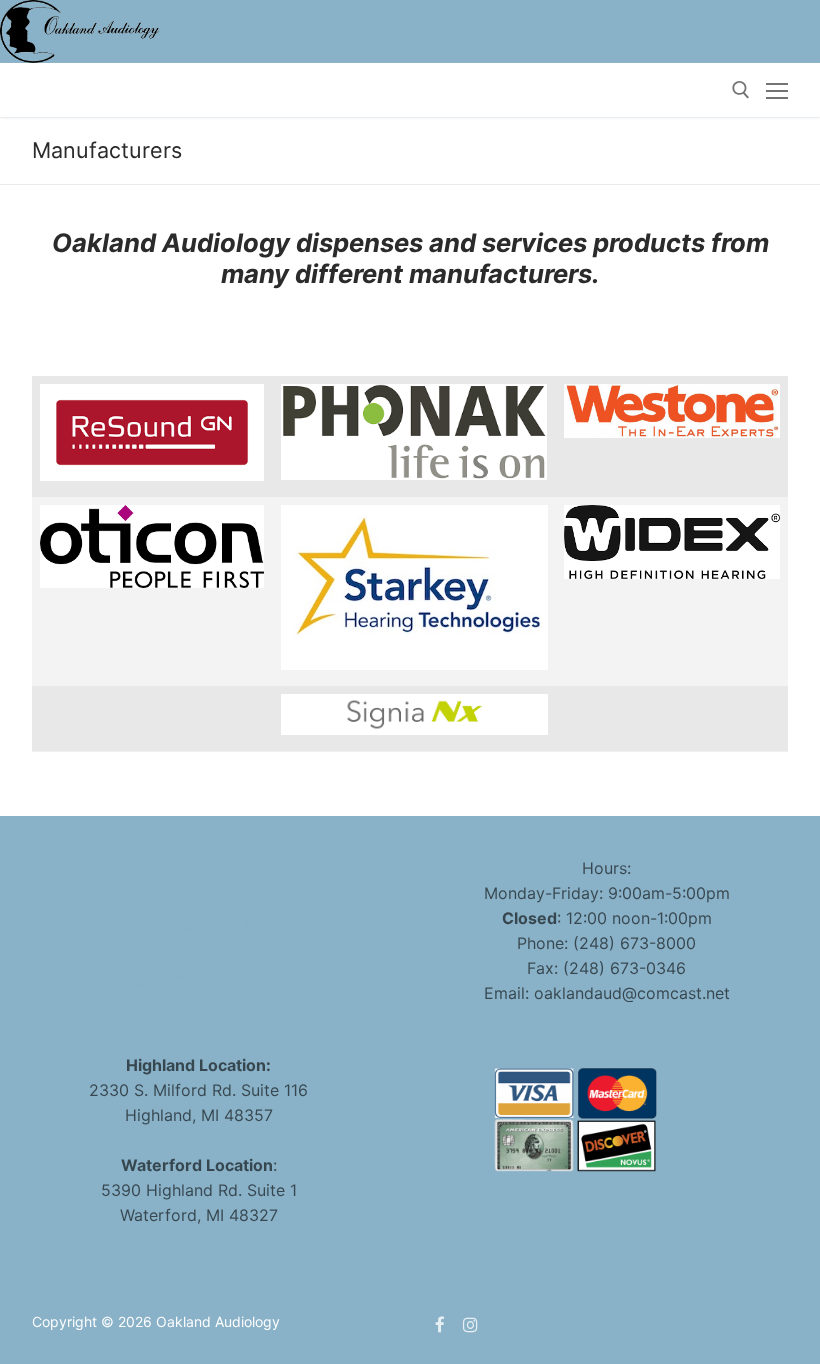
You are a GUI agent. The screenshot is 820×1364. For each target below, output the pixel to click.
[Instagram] (471, 1324)
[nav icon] (777, 90)
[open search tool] (741, 90)
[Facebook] (440, 1324)
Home (213, 868)
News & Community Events (213, 982)
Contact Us (214, 925)
